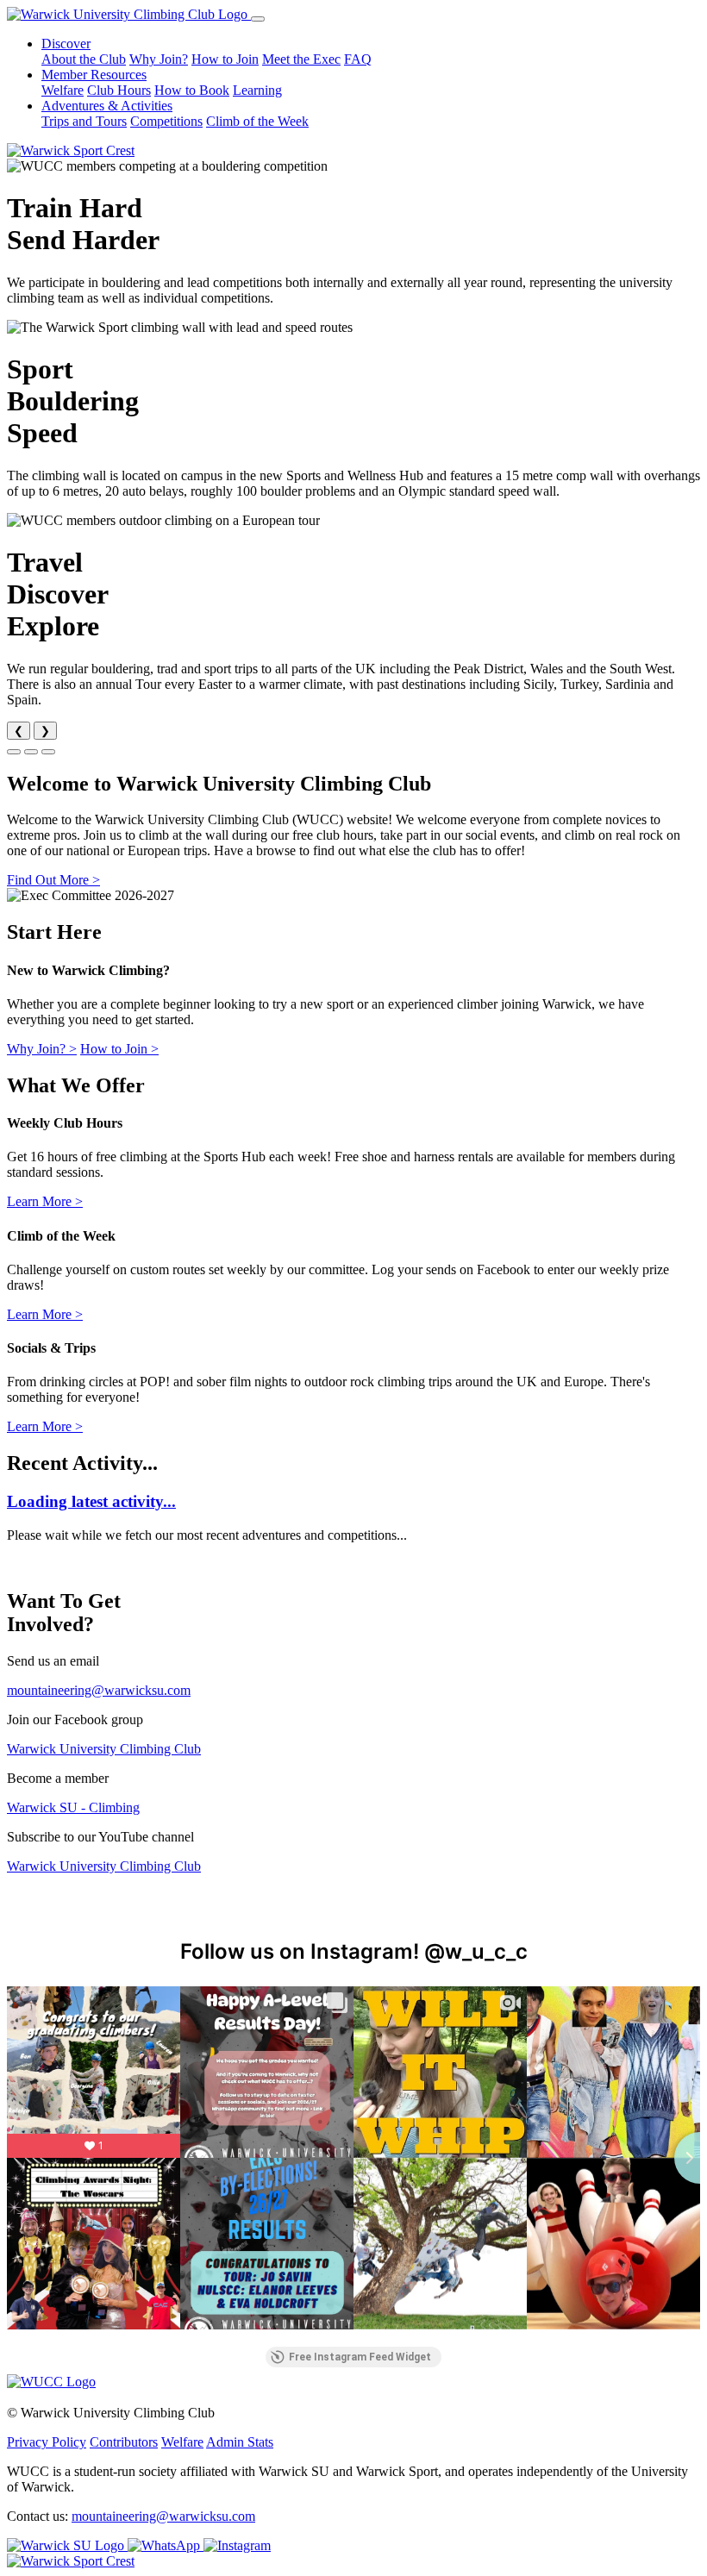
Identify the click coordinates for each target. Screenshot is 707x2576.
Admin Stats (240, 2442)
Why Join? (159, 59)
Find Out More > (53, 880)
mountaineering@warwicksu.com (99, 1690)
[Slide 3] (48, 752)
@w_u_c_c (476, 1951)
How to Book (192, 90)
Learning (257, 90)
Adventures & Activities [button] (107, 106)
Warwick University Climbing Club (104, 1749)
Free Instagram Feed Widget (360, 2357)
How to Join (225, 59)
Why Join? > (42, 1049)
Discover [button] (66, 44)
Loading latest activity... (91, 1501)
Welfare (63, 90)
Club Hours (119, 90)
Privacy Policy (47, 2442)
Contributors (124, 2442)
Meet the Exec (301, 59)
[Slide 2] (31, 752)
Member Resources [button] (94, 75)
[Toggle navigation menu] (258, 19)
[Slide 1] (14, 752)
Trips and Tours (84, 121)
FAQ (358, 59)
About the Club (84, 59)
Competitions (166, 121)
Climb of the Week (257, 121)
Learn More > (45, 1201)
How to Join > (119, 1049)
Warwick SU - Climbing (73, 1807)
